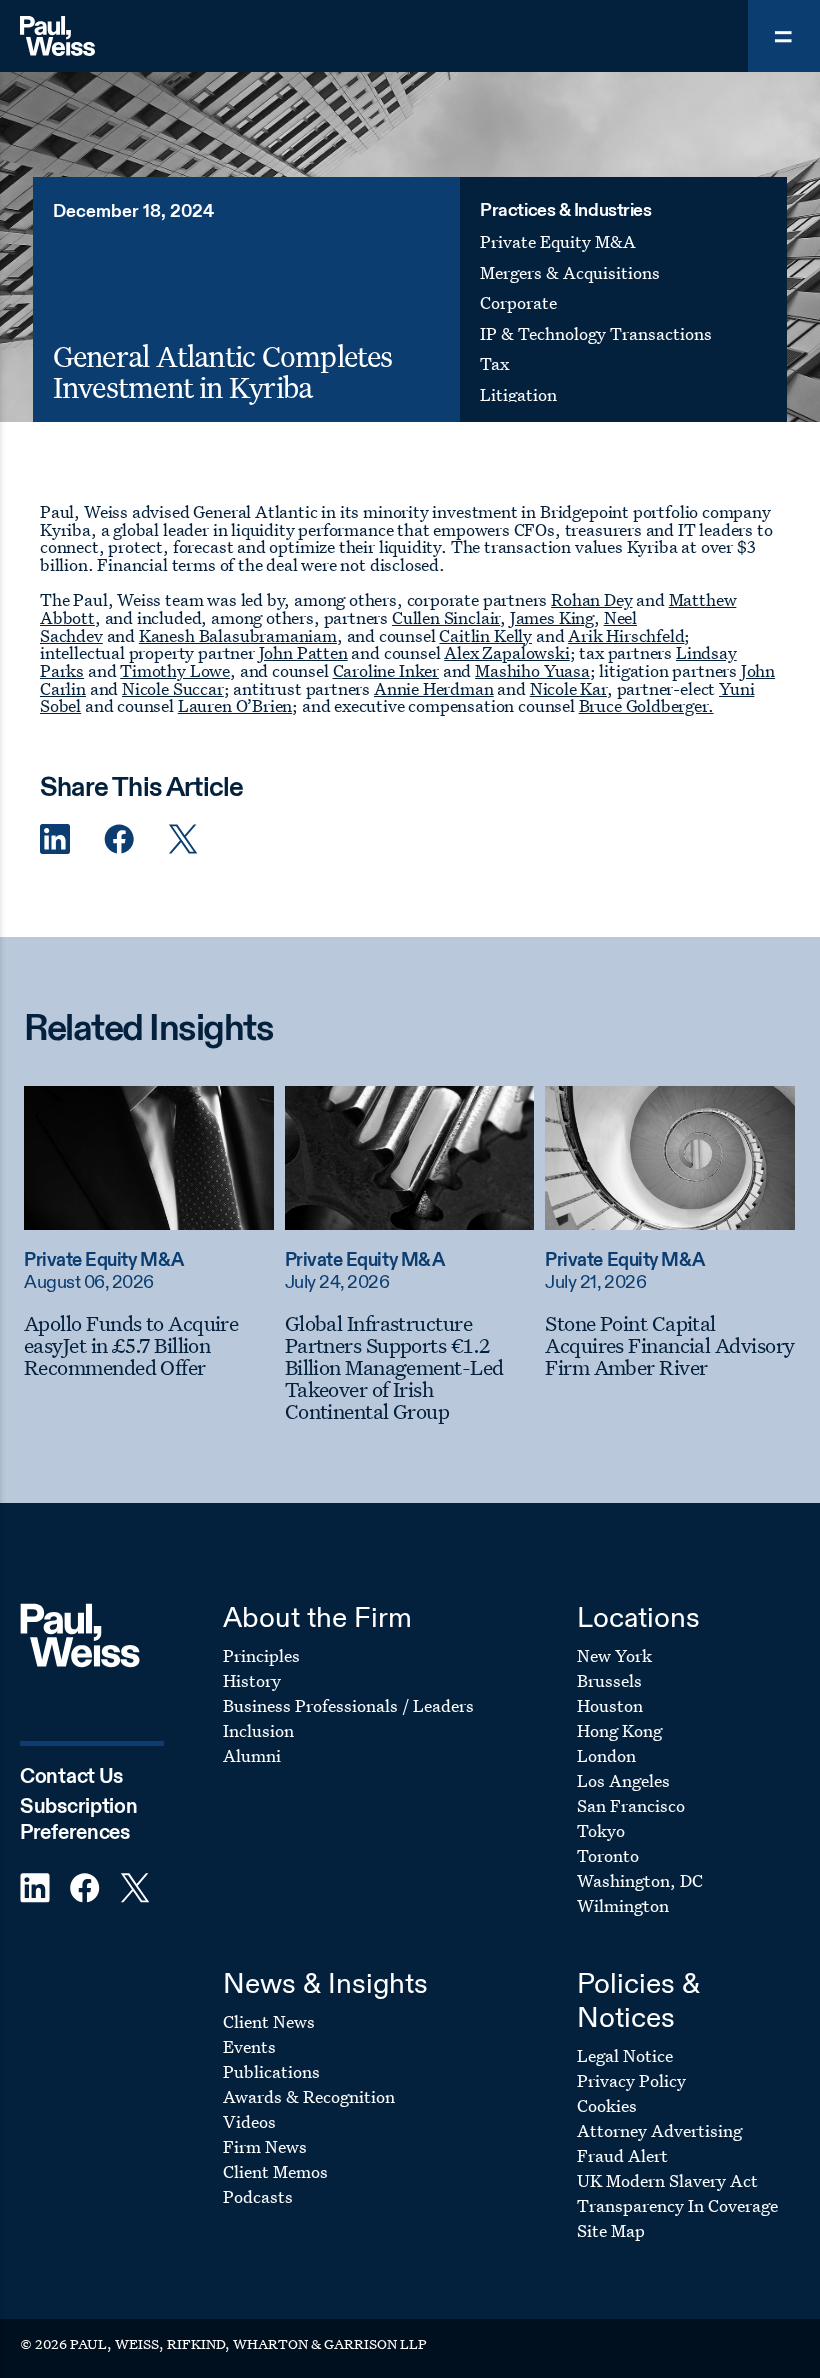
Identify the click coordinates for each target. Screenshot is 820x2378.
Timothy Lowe (175, 670)
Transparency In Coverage (677, 2205)
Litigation (518, 394)
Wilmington (623, 1905)
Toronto (608, 1855)
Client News (269, 2021)
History (252, 1680)
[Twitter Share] (183, 839)
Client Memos (275, 2171)
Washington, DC (640, 1880)
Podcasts (258, 2196)
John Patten (303, 652)
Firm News (265, 2146)
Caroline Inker (386, 670)
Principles (261, 1655)
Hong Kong (619, 1730)
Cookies (607, 2105)
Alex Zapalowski (506, 652)
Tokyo (601, 1830)
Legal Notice (625, 2055)
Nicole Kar (568, 688)
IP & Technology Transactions (596, 333)
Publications (271, 2071)
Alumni (252, 1755)
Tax (494, 363)
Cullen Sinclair (446, 617)
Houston (610, 1705)
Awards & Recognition (309, 2096)
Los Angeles (623, 1780)
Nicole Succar (173, 688)
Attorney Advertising (659, 2130)
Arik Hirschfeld (626, 635)
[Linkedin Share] (55, 839)
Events (249, 2046)
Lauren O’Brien (235, 705)
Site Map (611, 2230)
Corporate (518, 302)
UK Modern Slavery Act (667, 2180)
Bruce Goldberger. (646, 705)
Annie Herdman (434, 688)
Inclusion (258, 1730)
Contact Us (71, 1777)
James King (552, 617)
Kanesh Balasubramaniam (238, 635)
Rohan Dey (591, 599)
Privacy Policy (631, 2080)
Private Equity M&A (558, 241)
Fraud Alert (622, 2155)
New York (614, 1655)
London (606, 1755)
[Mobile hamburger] (784, 36)
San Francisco (631, 1805)
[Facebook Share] (119, 839)
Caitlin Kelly (485, 635)
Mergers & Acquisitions (570, 272)
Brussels (609, 1680)
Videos (249, 2121)
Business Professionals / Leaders (348, 1705)
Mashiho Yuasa (532, 670)
